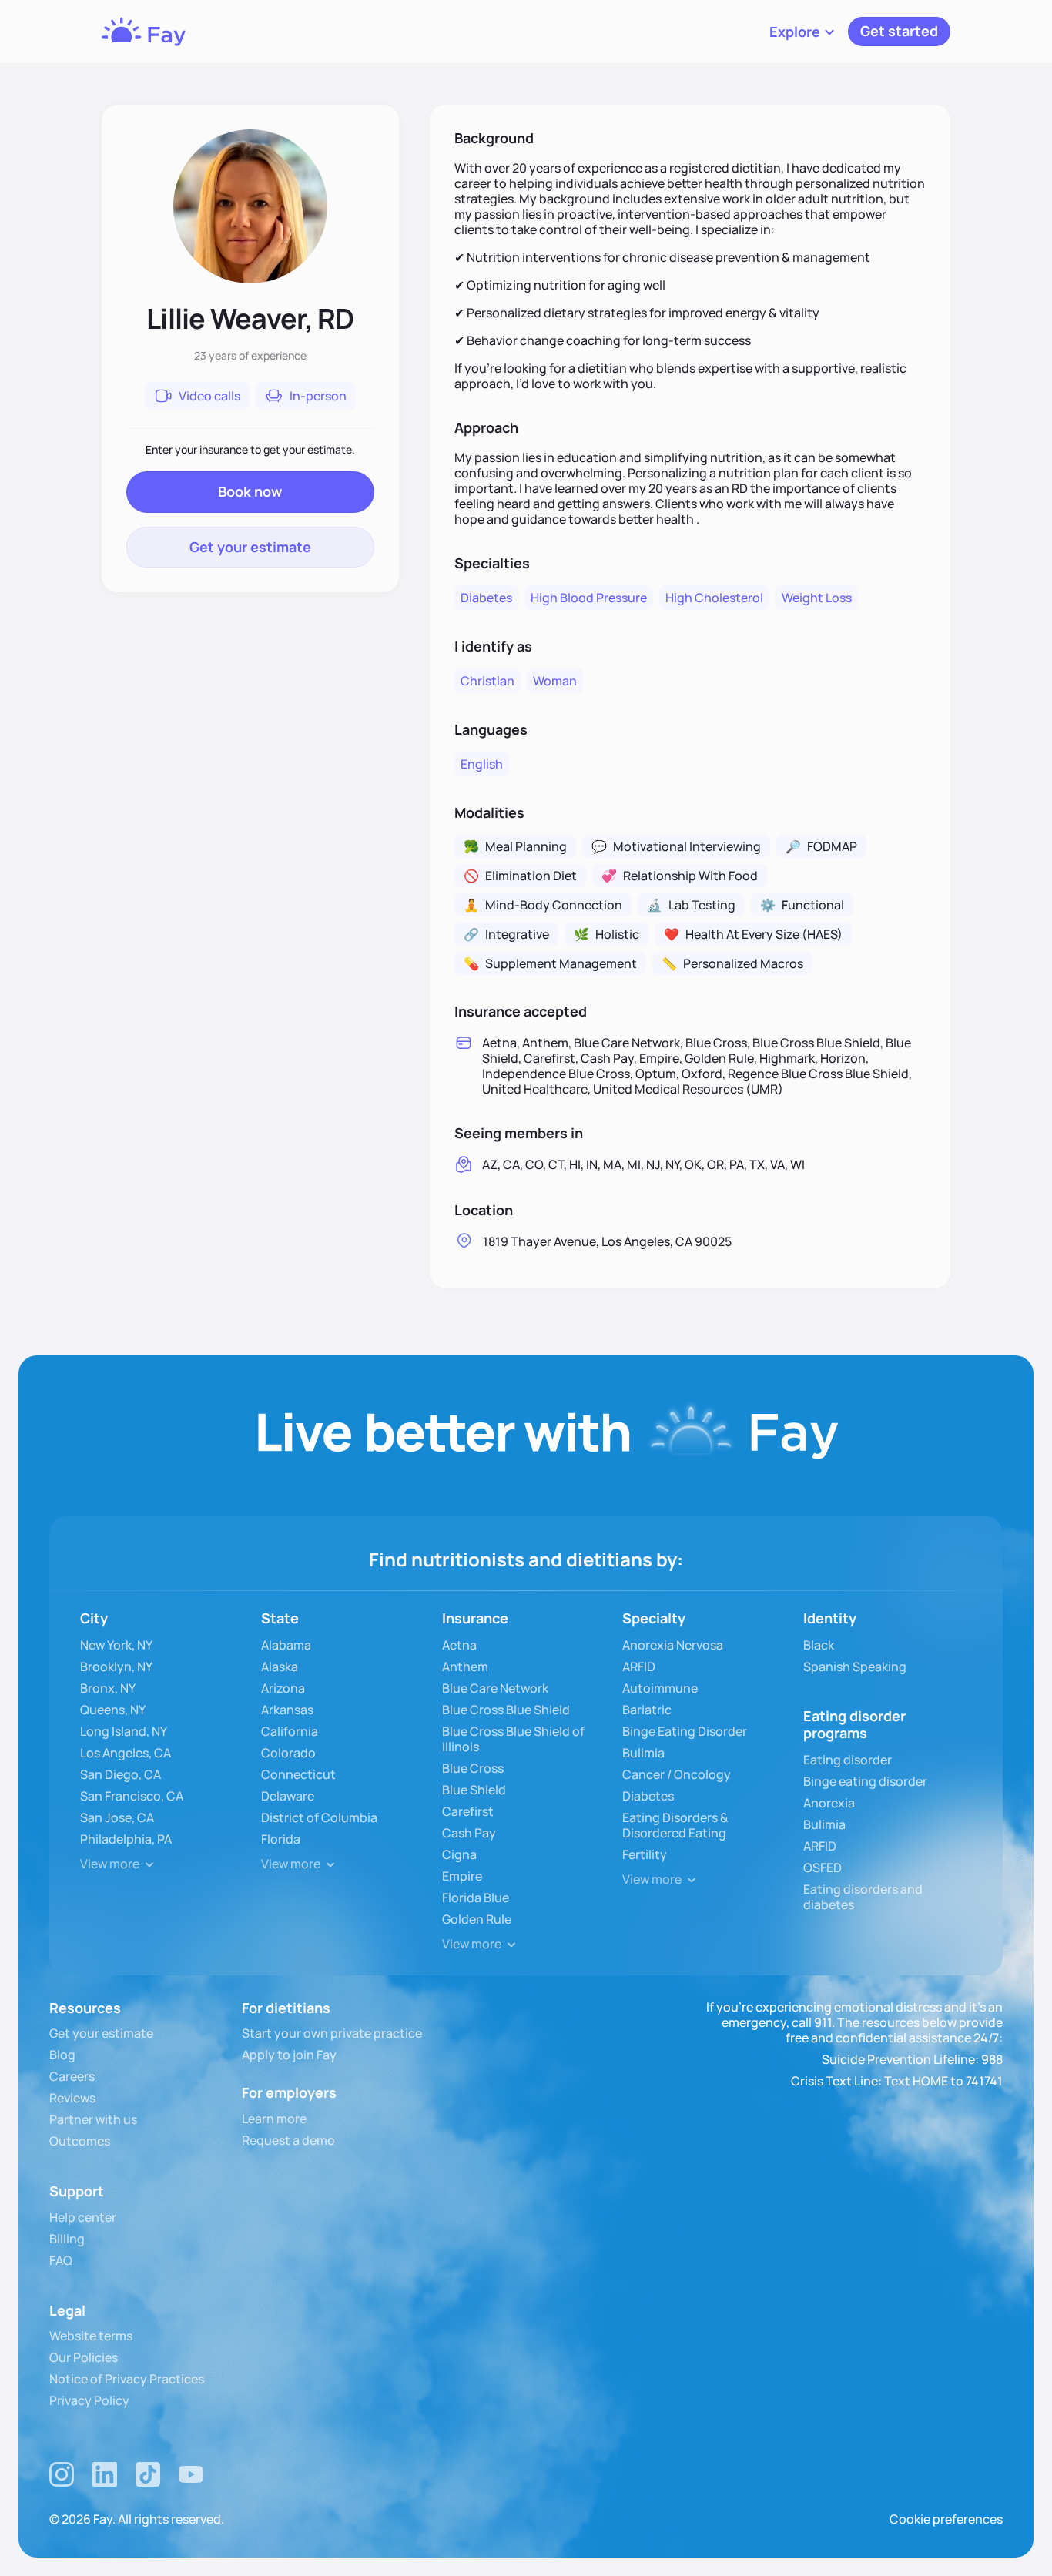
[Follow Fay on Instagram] (62, 2474)
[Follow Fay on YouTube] (191, 2474)
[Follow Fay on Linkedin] (105, 2474)
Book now (250, 491)
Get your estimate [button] (250, 547)
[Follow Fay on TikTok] (148, 2474)
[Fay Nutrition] (144, 32)
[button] (802, 32)
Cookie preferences (946, 2519)
